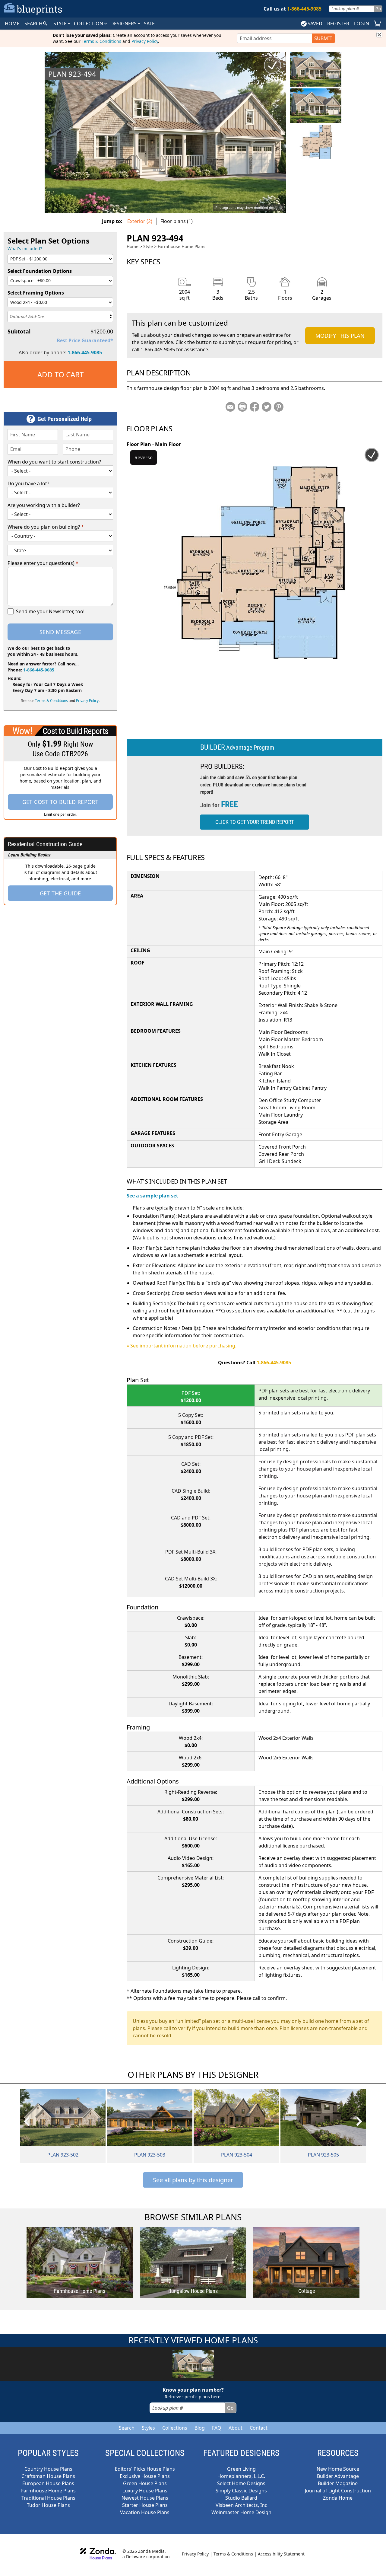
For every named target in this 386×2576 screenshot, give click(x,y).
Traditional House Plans (48, 2498)
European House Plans (48, 2483)
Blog (200, 2428)
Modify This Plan (340, 336)
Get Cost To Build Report (60, 802)
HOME (12, 24)
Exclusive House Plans (145, 2476)
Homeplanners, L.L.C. (241, 2476)
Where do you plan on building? (46, 527)
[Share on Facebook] (255, 407)
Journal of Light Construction (338, 2491)
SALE (149, 24)
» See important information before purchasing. (182, 1346)
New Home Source (338, 2469)
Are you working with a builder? (44, 505)
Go (378, 9)
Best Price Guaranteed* (85, 340)
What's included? (25, 249)
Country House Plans (48, 2469)
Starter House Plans (145, 2505)
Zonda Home (338, 2498)
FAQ (217, 2428)
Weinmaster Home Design (241, 2512)
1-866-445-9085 (85, 352)
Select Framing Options (36, 293)
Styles (148, 2428)
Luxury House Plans (145, 2491)
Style (61, 24)
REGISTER (338, 24)
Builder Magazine (338, 2483)
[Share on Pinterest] (279, 407)
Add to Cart (60, 374)
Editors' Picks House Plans (145, 2469)
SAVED (315, 24)
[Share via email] (230, 407)
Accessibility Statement (281, 2554)
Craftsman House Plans (48, 2476)
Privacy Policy (145, 41)
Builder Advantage (338, 2476)
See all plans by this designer (193, 2180)
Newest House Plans (145, 2498)
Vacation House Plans (145, 2512)
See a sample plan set (152, 1196)
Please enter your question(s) (43, 563)
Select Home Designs (241, 2483)
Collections (175, 2428)
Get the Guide (60, 893)
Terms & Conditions (101, 41)
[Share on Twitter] (267, 407)
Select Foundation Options (40, 271)
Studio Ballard (241, 2498)
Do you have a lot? (28, 483)
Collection (89, 24)
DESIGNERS (124, 24)
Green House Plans (145, 2483)
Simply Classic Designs (241, 2491)
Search (127, 2428)
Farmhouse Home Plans (182, 246)
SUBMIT (323, 38)
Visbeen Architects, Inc (241, 2505)
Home (133, 246)
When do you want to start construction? (54, 462)
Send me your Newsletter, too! (50, 611)
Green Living (241, 2469)
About (236, 2428)
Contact (259, 2428)
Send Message (60, 632)
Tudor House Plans (48, 2505)
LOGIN (362, 24)
